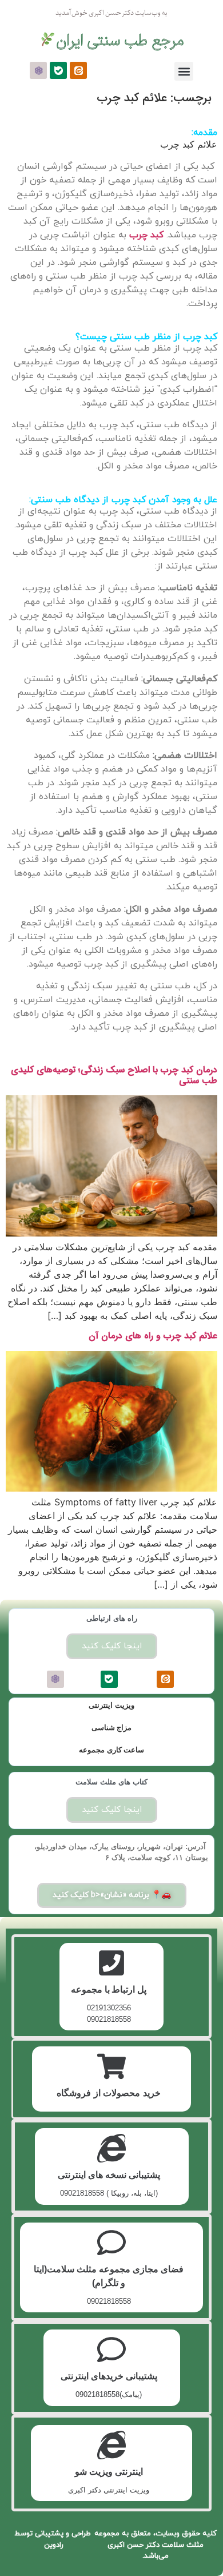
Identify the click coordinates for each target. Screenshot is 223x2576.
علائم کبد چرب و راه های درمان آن (153, 1336)
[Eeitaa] (78, 70)
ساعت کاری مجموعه (111, 1750)
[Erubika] (38, 70)
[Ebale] (58, 70)
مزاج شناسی (112, 1728)
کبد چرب (146, 235)
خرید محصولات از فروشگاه (109, 2093)
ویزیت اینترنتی (111, 1705)
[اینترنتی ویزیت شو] (111, 2445)
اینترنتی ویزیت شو (109, 2472)
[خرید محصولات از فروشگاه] (111, 2066)
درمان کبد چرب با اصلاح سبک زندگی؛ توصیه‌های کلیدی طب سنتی (114, 1075)
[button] (184, 71)
